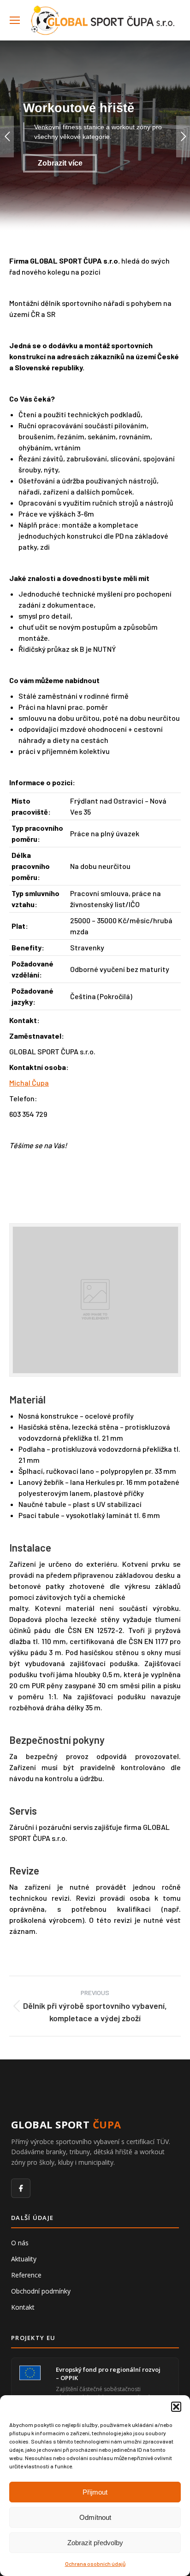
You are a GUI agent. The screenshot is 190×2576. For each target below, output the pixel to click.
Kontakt (23, 2307)
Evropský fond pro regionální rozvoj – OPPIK (108, 2374)
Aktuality (24, 2259)
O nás (20, 2243)
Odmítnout (95, 2517)
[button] (176, 2407)
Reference (26, 2275)
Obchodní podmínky (41, 2291)
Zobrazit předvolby (95, 2543)
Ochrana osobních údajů (95, 2564)
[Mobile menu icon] (15, 20)
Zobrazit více (60, 163)
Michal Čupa (29, 1083)
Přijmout (95, 2492)
